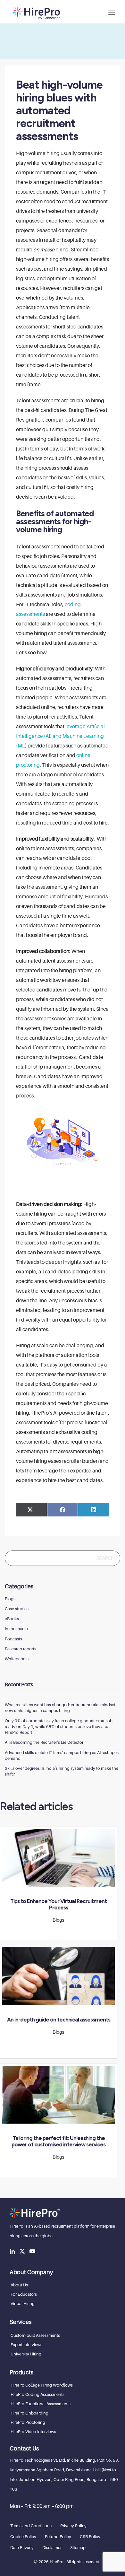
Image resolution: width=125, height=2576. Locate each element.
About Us (19, 2285)
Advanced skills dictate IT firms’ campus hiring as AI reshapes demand (62, 1755)
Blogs (10, 1599)
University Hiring (26, 2354)
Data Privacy (22, 2547)
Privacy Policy (73, 2526)
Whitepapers (17, 1659)
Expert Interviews (26, 2345)
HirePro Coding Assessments (37, 2394)
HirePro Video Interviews (33, 2432)
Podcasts (13, 1639)
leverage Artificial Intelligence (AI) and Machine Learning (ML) (60, 736)
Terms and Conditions (31, 2526)
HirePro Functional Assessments (41, 2404)
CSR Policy (90, 2537)
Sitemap (78, 2547)
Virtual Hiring (23, 2303)
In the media (16, 1629)
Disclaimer (52, 2547)
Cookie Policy (23, 2537)
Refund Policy (58, 2537)
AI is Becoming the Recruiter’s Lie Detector (44, 1742)
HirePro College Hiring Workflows (42, 2385)
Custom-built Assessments (35, 2335)
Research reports (21, 1649)
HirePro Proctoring (28, 2422)
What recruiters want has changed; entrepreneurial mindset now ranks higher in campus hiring (60, 1707)
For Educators (24, 2294)
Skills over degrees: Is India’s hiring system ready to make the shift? (62, 1771)
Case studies (17, 1609)
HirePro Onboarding (29, 2413)
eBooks (12, 1619)
